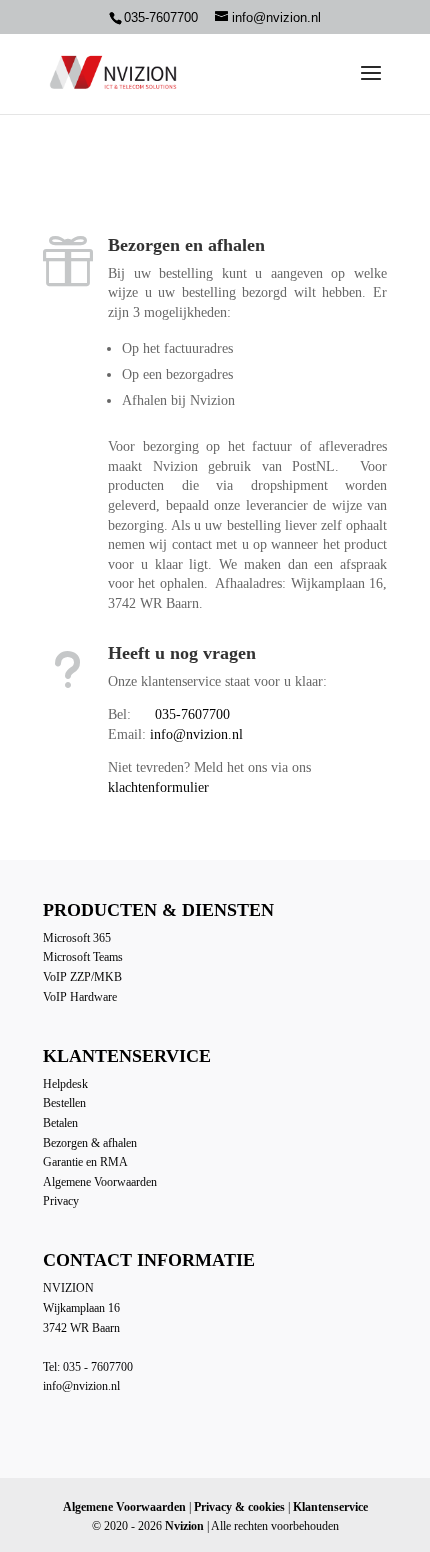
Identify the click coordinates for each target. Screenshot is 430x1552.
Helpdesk (65, 1084)
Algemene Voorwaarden (100, 1182)
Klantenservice (330, 1507)
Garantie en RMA (85, 1162)
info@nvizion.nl (196, 734)
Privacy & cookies (239, 1507)
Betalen (60, 1123)
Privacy (61, 1201)
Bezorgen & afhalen (90, 1143)
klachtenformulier (158, 787)
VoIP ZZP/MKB (82, 977)
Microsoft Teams (83, 957)
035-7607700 (192, 714)
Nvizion (184, 1526)
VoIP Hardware (80, 997)
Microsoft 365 (77, 938)
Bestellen (64, 1103)
